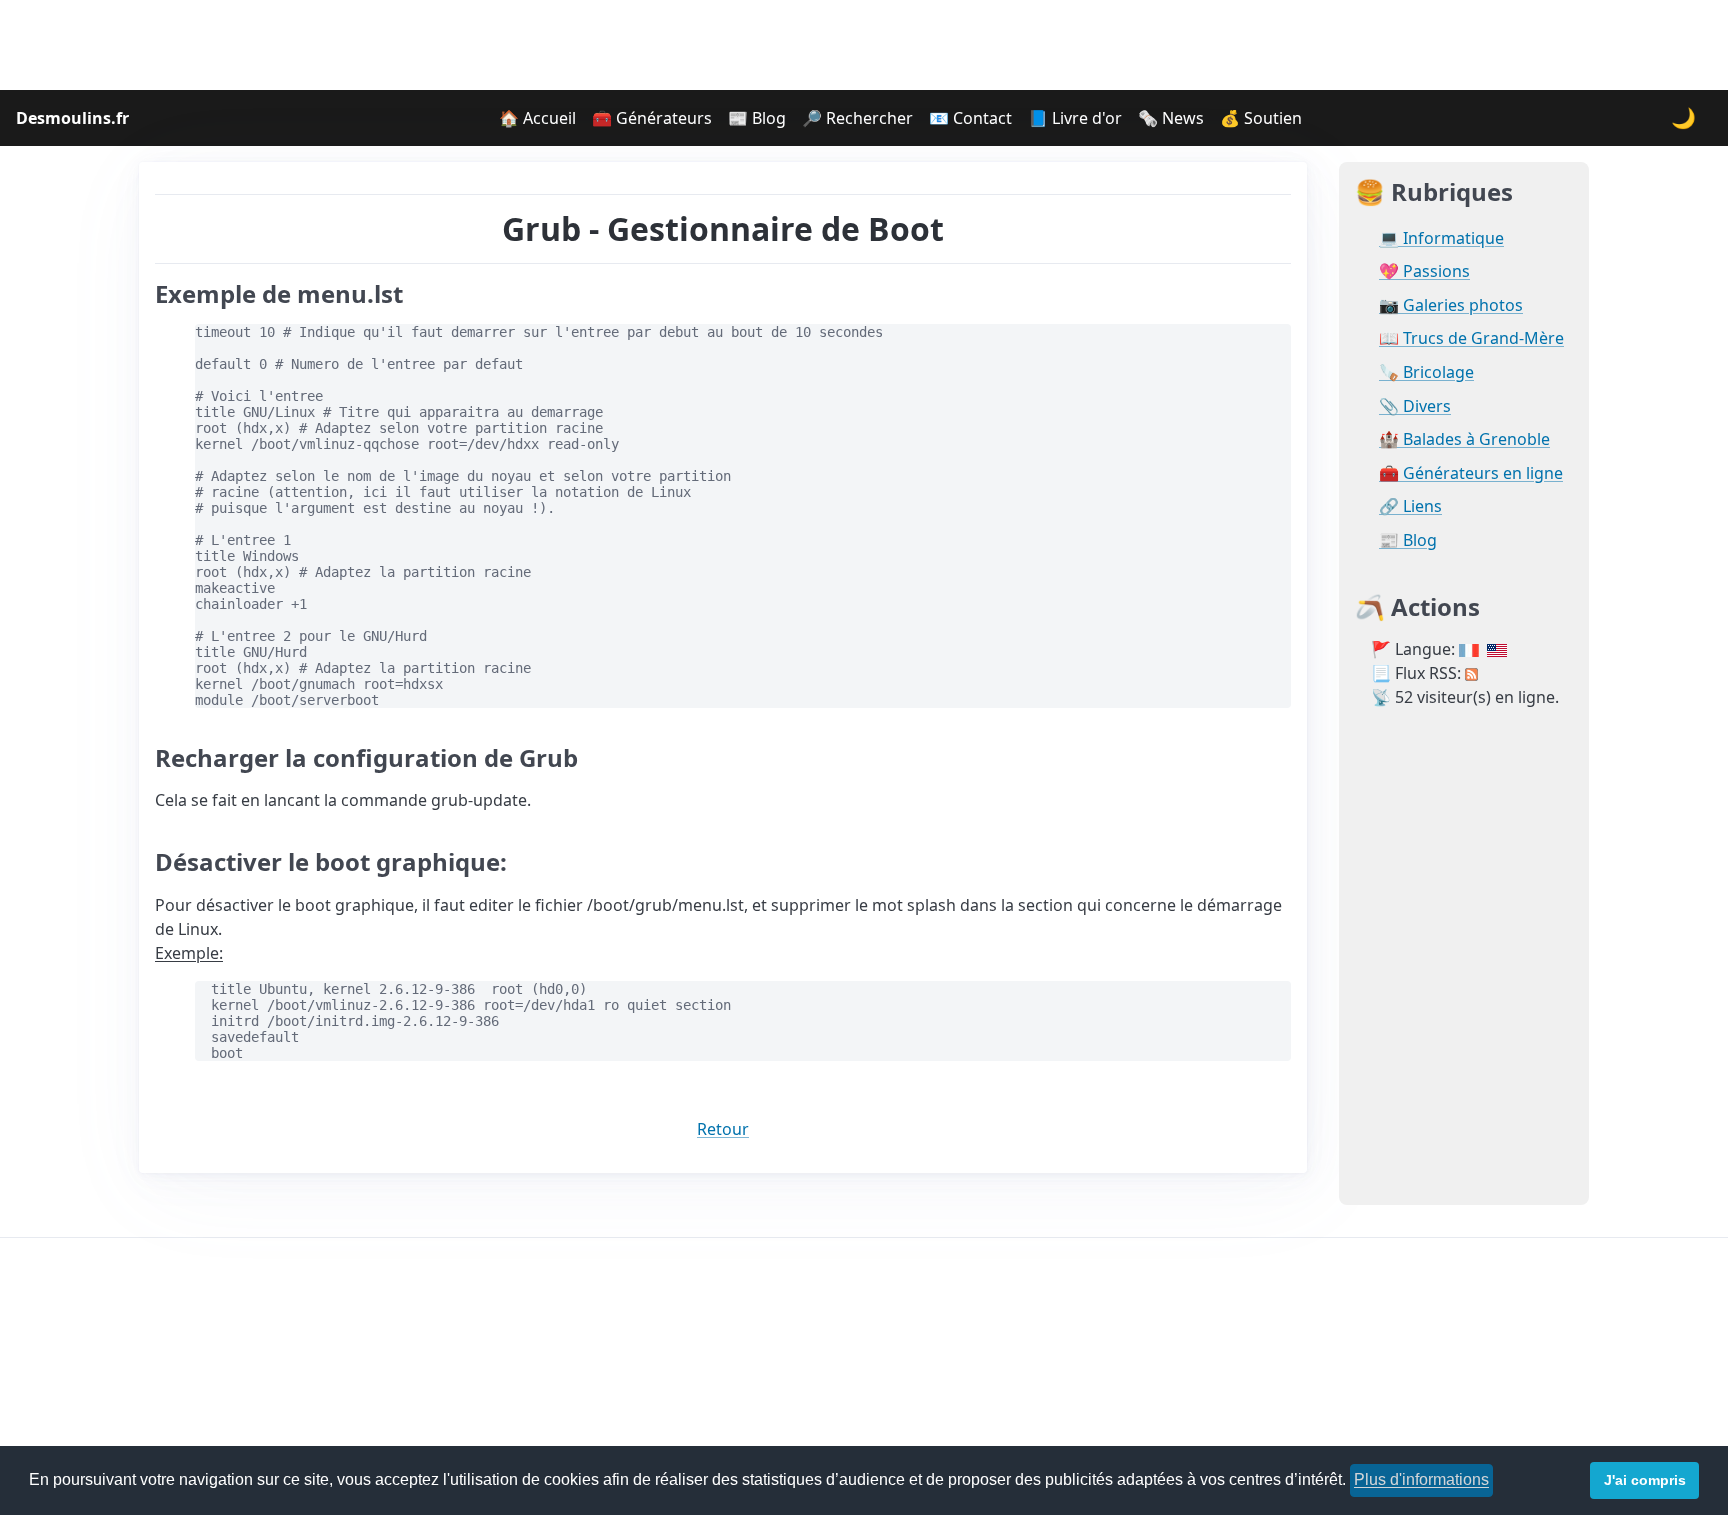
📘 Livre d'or (1075, 118)
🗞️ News (1171, 118)
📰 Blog (757, 118)
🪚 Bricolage (1426, 372)
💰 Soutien (1261, 118)
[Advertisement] (864, 45)
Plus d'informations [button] (1421, 1479)
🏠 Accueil (537, 118)
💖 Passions (1424, 271)
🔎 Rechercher (857, 118)
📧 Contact (970, 118)
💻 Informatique (1441, 238)
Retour (723, 1129)
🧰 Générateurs (652, 118)
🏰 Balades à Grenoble (1464, 439)
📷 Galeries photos (1451, 305)
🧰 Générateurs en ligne (1471, 473)
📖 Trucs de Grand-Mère (1471, 338)
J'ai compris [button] (1645, 1480)
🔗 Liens (1410, 506)
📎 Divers (1415, 406)
